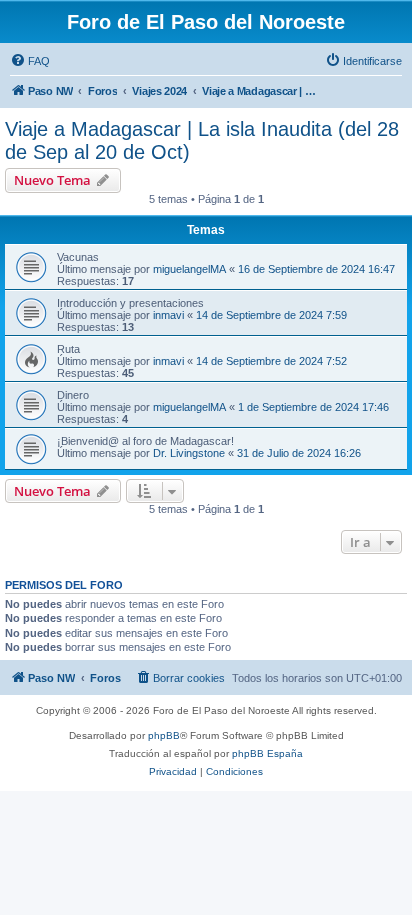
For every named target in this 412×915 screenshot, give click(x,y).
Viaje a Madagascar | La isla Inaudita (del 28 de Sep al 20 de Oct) (202, 140)
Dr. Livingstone (189, 453)
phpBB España (267, 753)
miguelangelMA (189, 269)
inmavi (168, 315)
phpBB (164, 735)
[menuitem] (30, 61)
